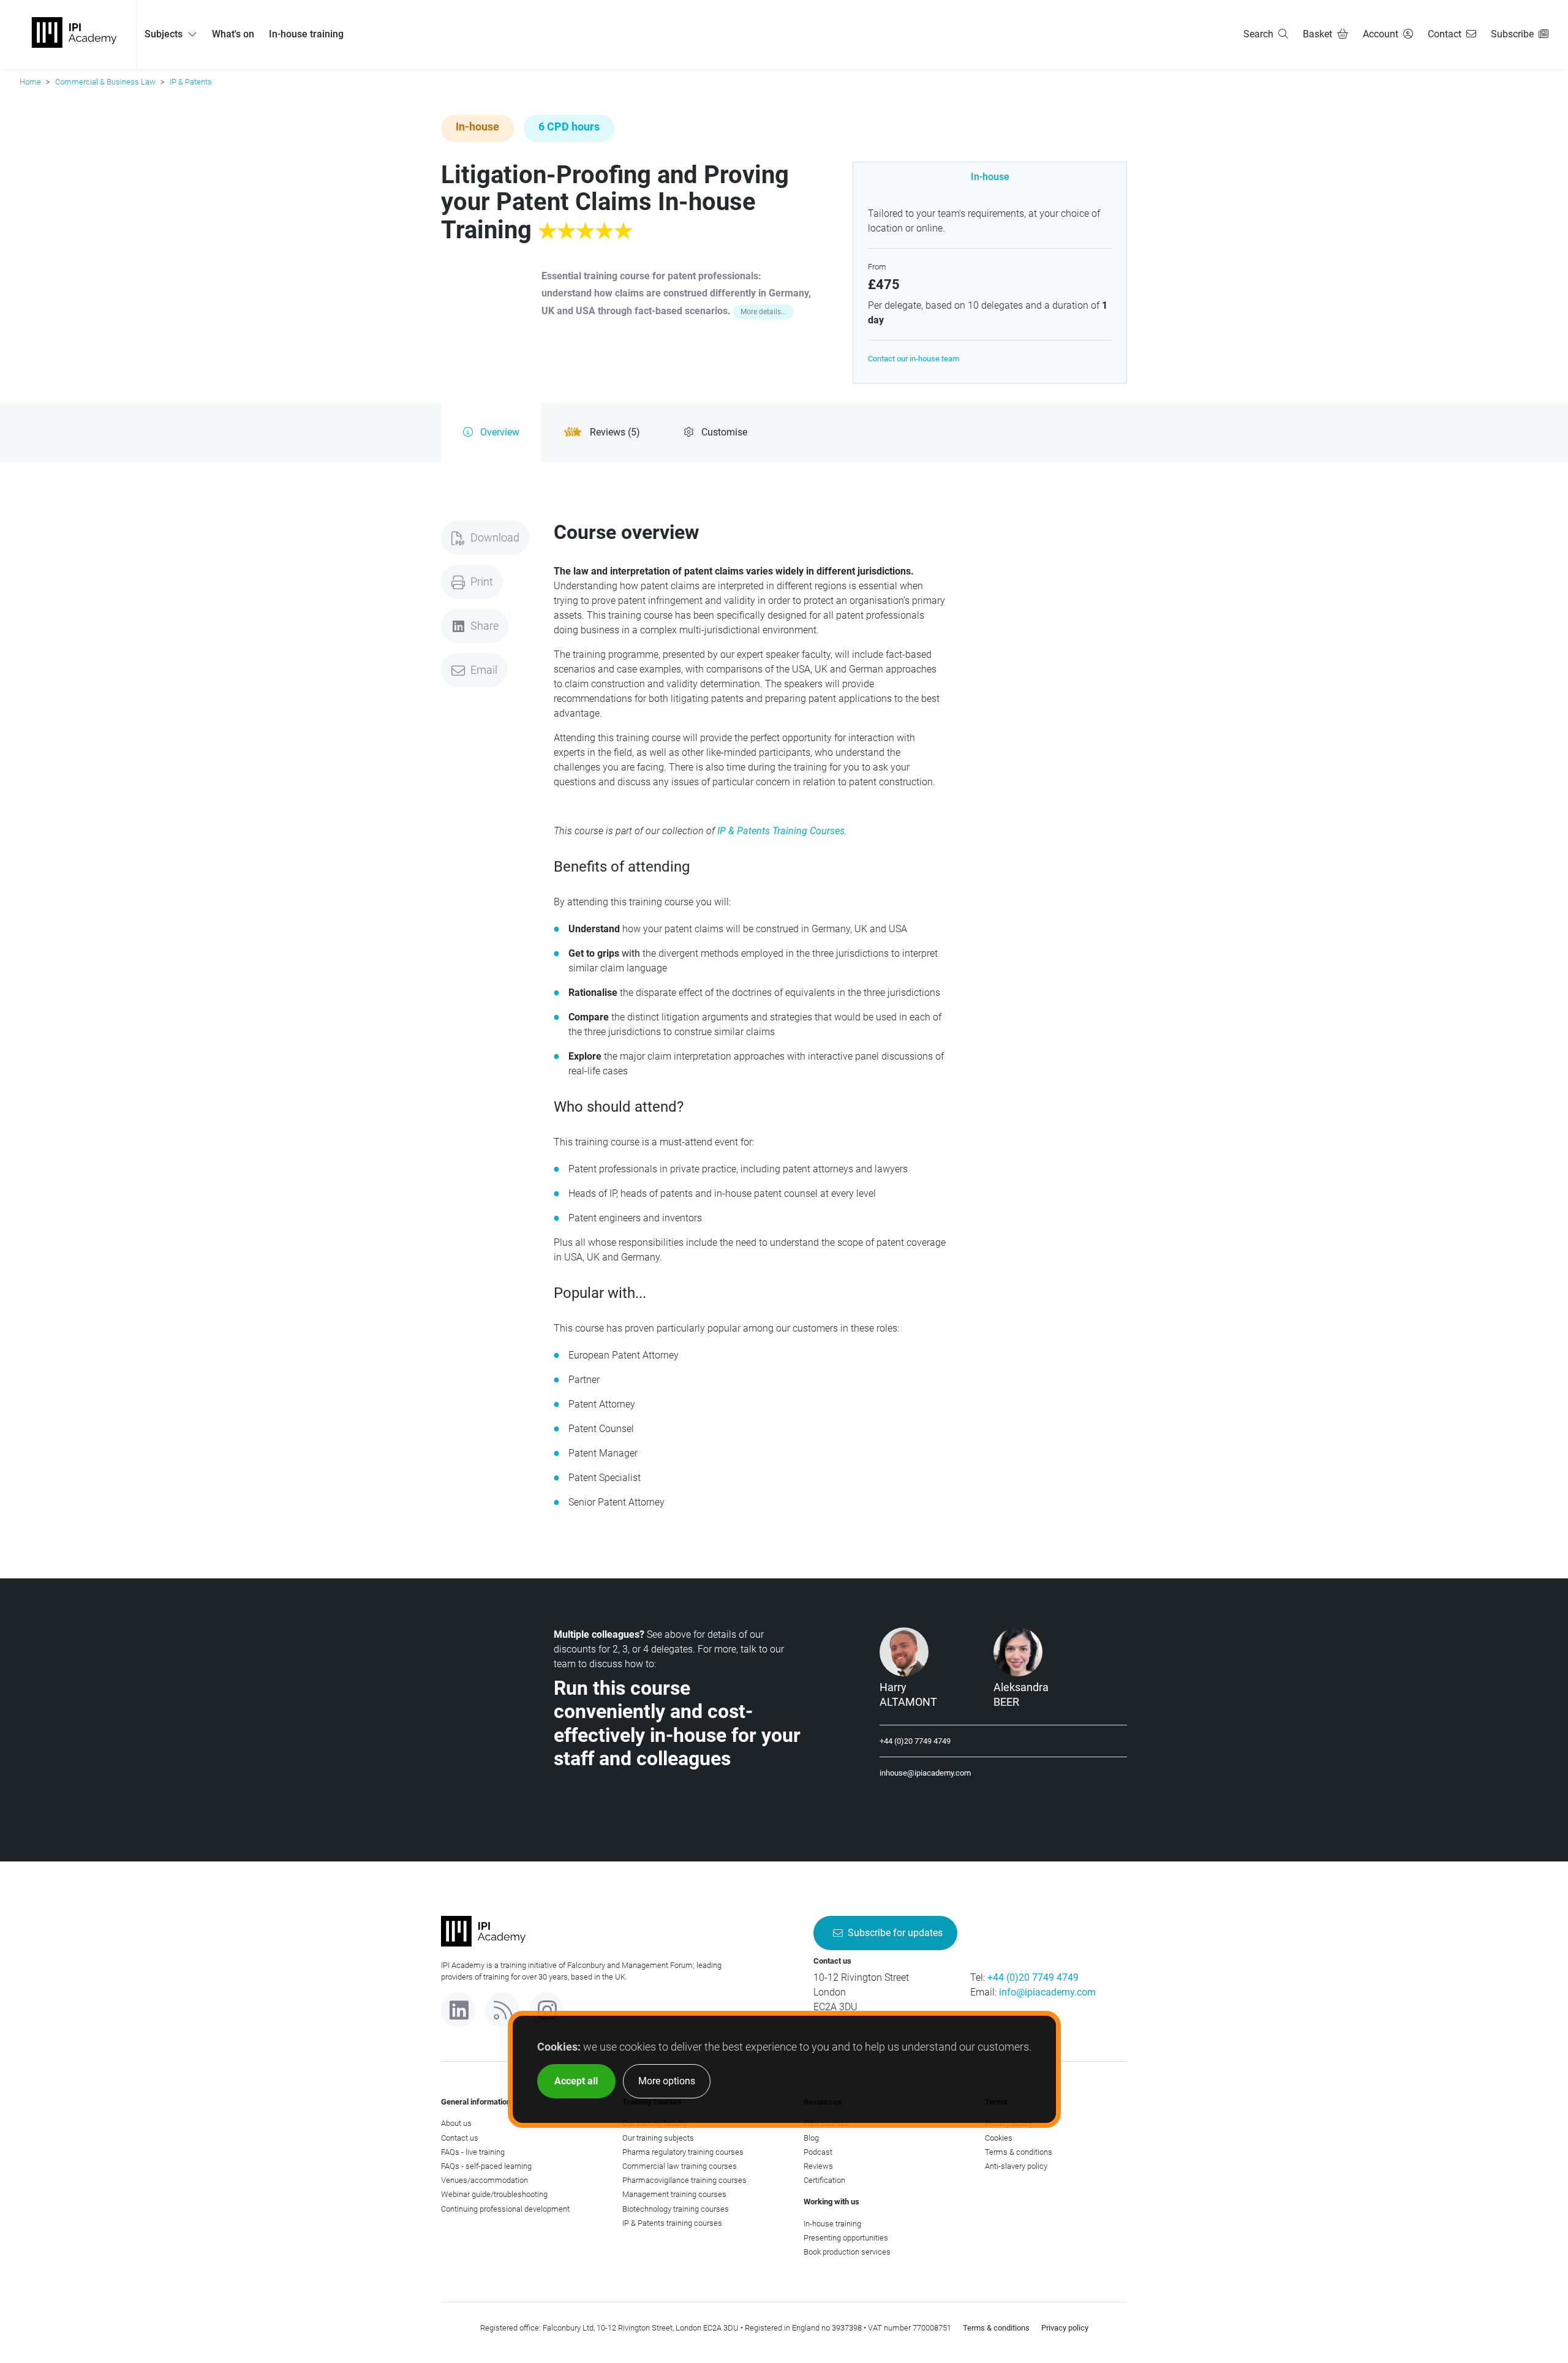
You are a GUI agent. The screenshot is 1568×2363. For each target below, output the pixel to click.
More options (667, 2081)
